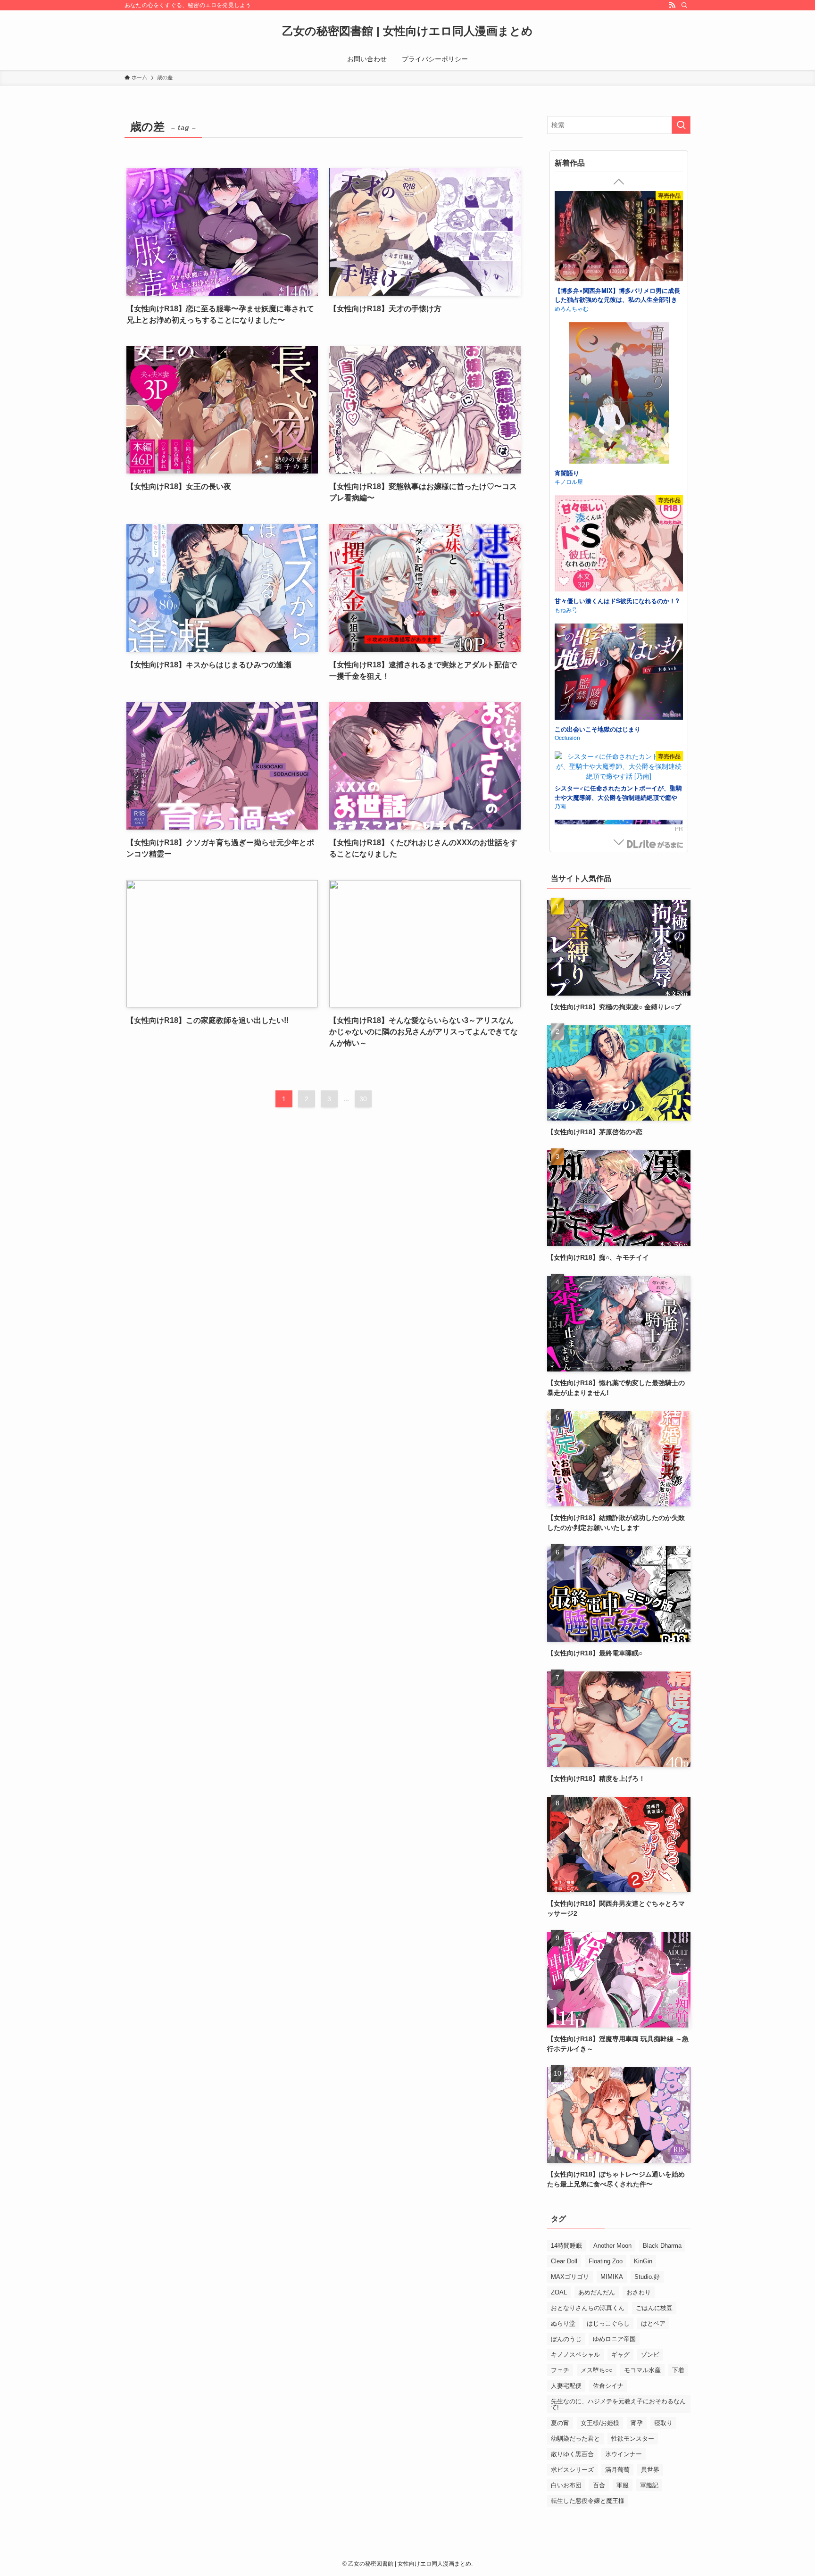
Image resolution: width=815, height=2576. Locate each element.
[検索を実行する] (681, 125)
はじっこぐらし (608, 2323)
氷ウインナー (624, 2454)
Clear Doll (564, 2261)
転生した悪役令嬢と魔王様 (588, 2501)
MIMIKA (612, 2277)
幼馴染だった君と (575, 2439)
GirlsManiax (655, 844)
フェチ (560, 2370)
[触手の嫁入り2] (619, 240)
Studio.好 (647, 2277)
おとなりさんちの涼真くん (588, 2308)
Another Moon (612, 2246)
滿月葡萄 (617, 2470)
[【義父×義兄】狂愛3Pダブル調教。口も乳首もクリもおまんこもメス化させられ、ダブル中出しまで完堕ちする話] (619, 771)
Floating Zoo (606, 2261)
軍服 (623, 2485)
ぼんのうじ (566, 2339)
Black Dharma (662, 2246)
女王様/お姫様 (600, 2423)
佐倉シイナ (608, 2386)
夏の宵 (560, 2423)
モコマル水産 (642, 2370)
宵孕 (637, 2423)
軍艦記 (649, 2485)
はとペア (653, 2323)
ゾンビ (650, 2355)
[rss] (672, 5)
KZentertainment (576, 570)
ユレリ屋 (566, 708)
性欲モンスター (633, 2439)
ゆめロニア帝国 (614, 2339)
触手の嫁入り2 (575, 296)
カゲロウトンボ (574, 305)
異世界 (650, 2470)
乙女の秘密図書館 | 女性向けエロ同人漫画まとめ (407, 31)
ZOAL (559, 2292)
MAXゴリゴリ (570, 2277)
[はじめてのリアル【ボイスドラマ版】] (619, 505)
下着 (678, 2370)
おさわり (639, 2292)
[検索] (684, 5)
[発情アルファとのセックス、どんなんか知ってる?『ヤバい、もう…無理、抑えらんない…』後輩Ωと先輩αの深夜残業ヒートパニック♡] (619, 368)
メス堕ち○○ (597, 2370)
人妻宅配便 (566, 2386)
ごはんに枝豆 (654, 2308)
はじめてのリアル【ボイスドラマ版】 (607, 561)
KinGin (643, 2261)
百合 (599, 2485)
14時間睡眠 (566, 2246)
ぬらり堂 (563, 2323)
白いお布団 (566, 2485)
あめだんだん (597, 2292)
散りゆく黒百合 (572, 2454)
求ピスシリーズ (572, 2470)
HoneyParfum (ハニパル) (586, 442)
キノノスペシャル (575, 2355)
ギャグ (620, 2355)
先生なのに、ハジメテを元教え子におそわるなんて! (618, 2404)
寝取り (663, 2423)
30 (363, 1099)
